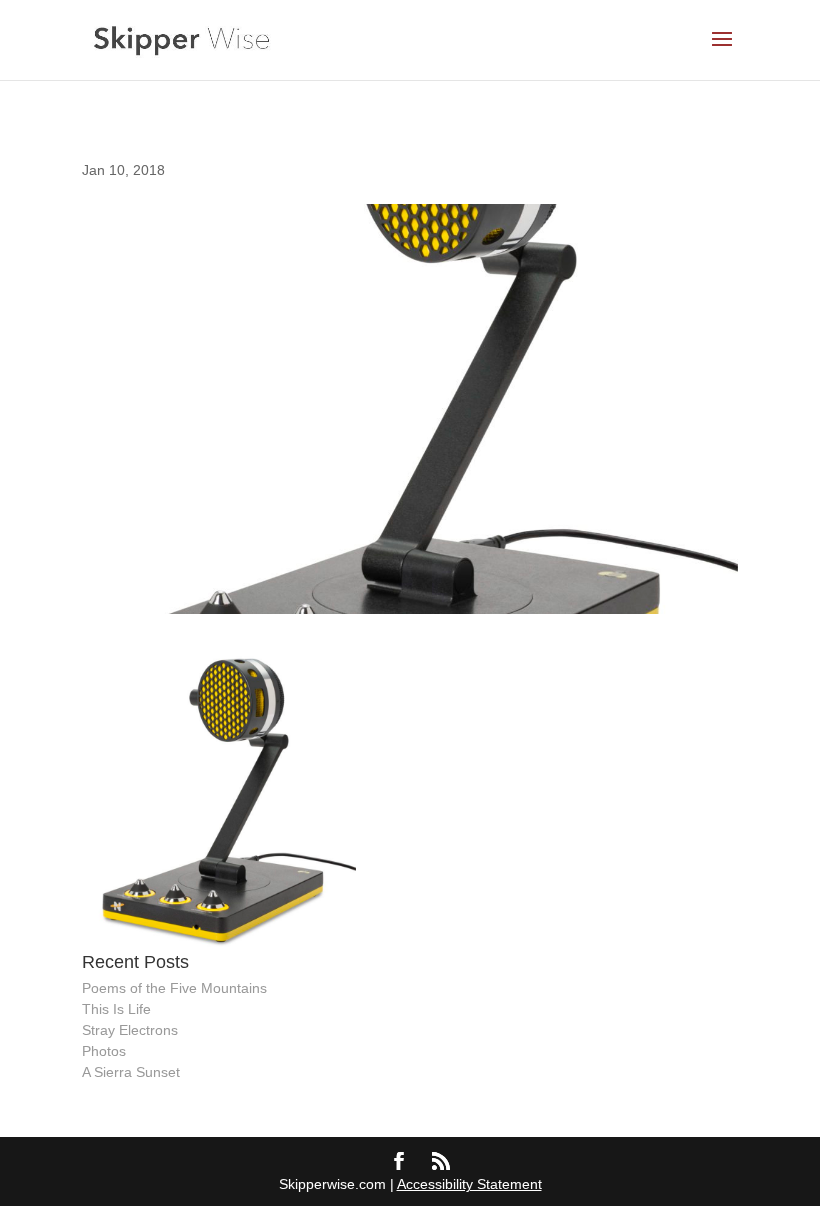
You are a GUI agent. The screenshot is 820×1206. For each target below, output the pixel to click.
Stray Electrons (130, 1030)
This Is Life (116, 1009)
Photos (104, 1051)
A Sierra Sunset (131, 1072)
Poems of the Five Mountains (174, 988)
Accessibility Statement (469, 1184)
